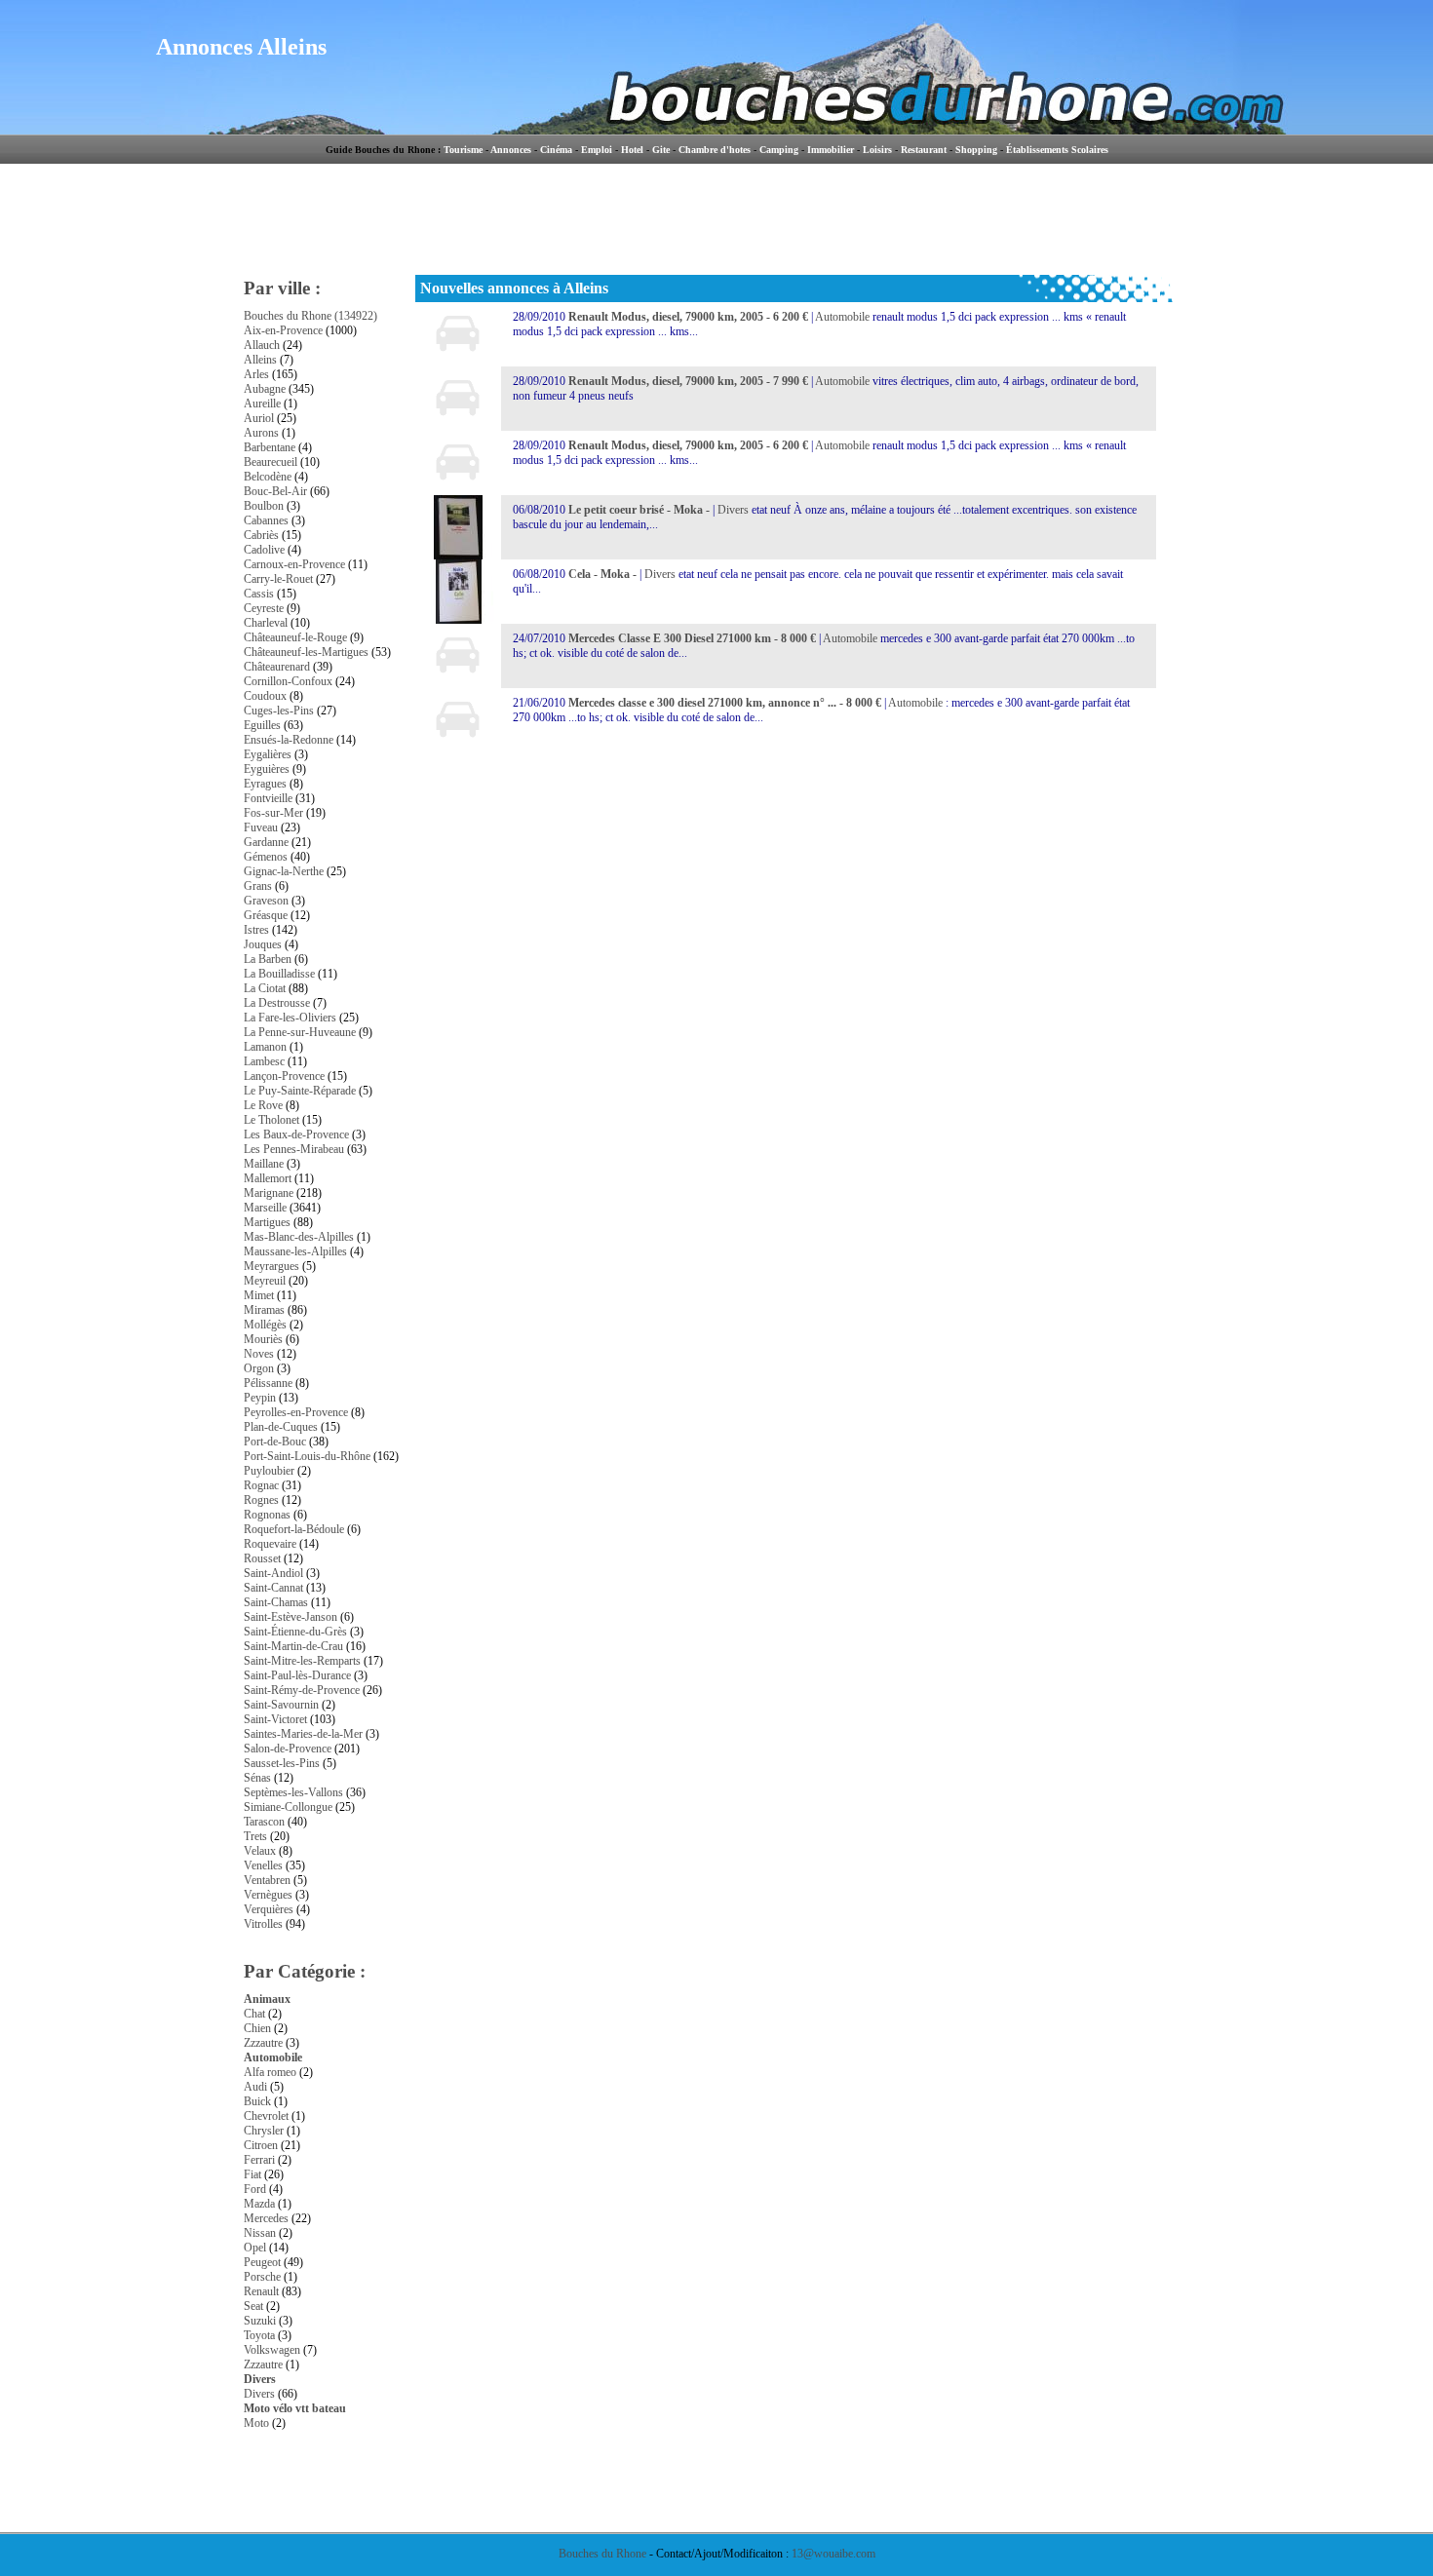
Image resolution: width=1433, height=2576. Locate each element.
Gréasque (266, 915)
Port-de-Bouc (275, 1442)
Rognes (261, 1500)
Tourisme (463, 150)
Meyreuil (265, 1281)
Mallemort (268, 1178)
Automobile (273, 2057)
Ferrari (259, 2160)
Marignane (269, 1193)
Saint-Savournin (281, 1705)
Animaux (267, 1999)
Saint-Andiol (273, 1573)
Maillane (264, 1164)
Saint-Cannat (273, 1588)
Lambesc (264, 1061)
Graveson (266, 901)
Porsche (262, 2277)
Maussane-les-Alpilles (295, 1251)
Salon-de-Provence (288, 1749)
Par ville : (282, 288)
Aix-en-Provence (283, 330)
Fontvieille (268, 798)
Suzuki (260, 2321)
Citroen (261, 2145)
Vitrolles (263, 1924)
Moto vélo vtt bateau (295, 2408)
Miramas (264, 1310)
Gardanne (266, 842)
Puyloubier (269, 1471)
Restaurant (924, 150)
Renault (261, 2291)
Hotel (632, 150)
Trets (255, 1836)
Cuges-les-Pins (279, 711)
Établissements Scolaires (1057, 150)
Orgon (259, 1368)
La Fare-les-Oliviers (290, 1018)
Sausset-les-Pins (282, 1763)
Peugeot (262, 2262)
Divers (260, 2379)
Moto (256, 2423)
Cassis (259, 594)
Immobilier (831, 150)
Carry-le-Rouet (278, 579)
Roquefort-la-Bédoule (294, 1529)
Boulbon (264, 506)
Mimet (259, 1295)
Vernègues (268, 1895)
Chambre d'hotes (715, 150)
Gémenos (266, 857)
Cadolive (264, 550)
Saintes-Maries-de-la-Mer (303, 1734)
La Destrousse (277, 1003)
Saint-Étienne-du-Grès (295, 1632)
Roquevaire (270, 1544)
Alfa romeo (270, 2072)
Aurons (261, 433)
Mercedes (266, 2218)
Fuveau (261, 827)
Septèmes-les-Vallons (293, 1792)
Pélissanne (268, 1383)
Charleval (266, 623)
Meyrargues (271, 1266)
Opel (255, 2248)
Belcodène (268, 477)
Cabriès (261, 535)
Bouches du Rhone (602, 2554)
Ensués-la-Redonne (289, 740)
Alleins (260, 360)
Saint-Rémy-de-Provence (302, 1690)
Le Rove (263, 1105)
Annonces (511, 150)
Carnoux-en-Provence (294, 564)
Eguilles (262, 725)
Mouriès (263, 1339)
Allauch (262, 345)
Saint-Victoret (275, 1719)
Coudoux (265, 696)
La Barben (268, 959)
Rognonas (267, 1515)
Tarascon (264, 1822)
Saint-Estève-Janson (290, 1617)
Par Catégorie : (305, 1971)
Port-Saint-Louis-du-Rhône (307, 1456)
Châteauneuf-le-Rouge (295, 637)
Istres (256, 930)
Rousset (262, 1558)
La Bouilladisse (279, 974)
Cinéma (556, 150)
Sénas (257, 1778)
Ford (255, 2189)
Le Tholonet (271, 1120)
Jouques (263, 944)
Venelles (263, 1865)
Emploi (597, 150)
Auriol (259, 418)
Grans (258, 886)
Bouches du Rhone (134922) (310, 316)
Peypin (260, 1398)
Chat (254, 2014)
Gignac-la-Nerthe (284, 871)
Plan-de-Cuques (281, 1427)
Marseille (265, 1208)
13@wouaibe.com (833, 2554)
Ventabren (267, 1880)
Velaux (260, 1851)
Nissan (260, 2233)
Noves (259, 1354)
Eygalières (268, 754)
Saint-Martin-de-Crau (293, 1646)
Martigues (267, 1222)
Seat (253, 2306)
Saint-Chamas (276, 1602)
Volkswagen (272, 2350)
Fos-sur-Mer (273, 813)
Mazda (259, 2204)
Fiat (252, 2174)
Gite (661, 150)
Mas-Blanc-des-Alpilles (299, 1237)
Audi (255, 2087)
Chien (257, 2028)
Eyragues (265, 784)
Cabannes (266, 520)
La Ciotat (265, 988)
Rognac (261, 1485)
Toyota (259, 2335)
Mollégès (265, 1325)
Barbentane (270, 447)
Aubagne (265, 389)
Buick (257, 2101)
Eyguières (267, 769)
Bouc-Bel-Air (275, 491)
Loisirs (877, 150)
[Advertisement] (798, 219)
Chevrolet (266, 2116)
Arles (256, 374)
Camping (779, 150)
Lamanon (265, 1047)
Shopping (976, 150)
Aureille (262, 404)
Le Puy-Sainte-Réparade (300, 1091)
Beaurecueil (271, 462)
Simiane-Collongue (288, 1807)
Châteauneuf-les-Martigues (306, 652)
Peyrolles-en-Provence (296, 1412)
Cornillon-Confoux (288, 681)
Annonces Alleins (241, 47)
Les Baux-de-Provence (296, 1134)
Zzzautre (263, 2043)
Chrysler (264, 2131)
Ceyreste (264, 608)
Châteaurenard (277, 667)
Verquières (269, 1909)
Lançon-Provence (284, 1076)
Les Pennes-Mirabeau (294, 1149)
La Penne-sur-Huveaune (300, 1032)
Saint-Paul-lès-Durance (297, 1675)
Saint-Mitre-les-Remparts (302, 1661)
